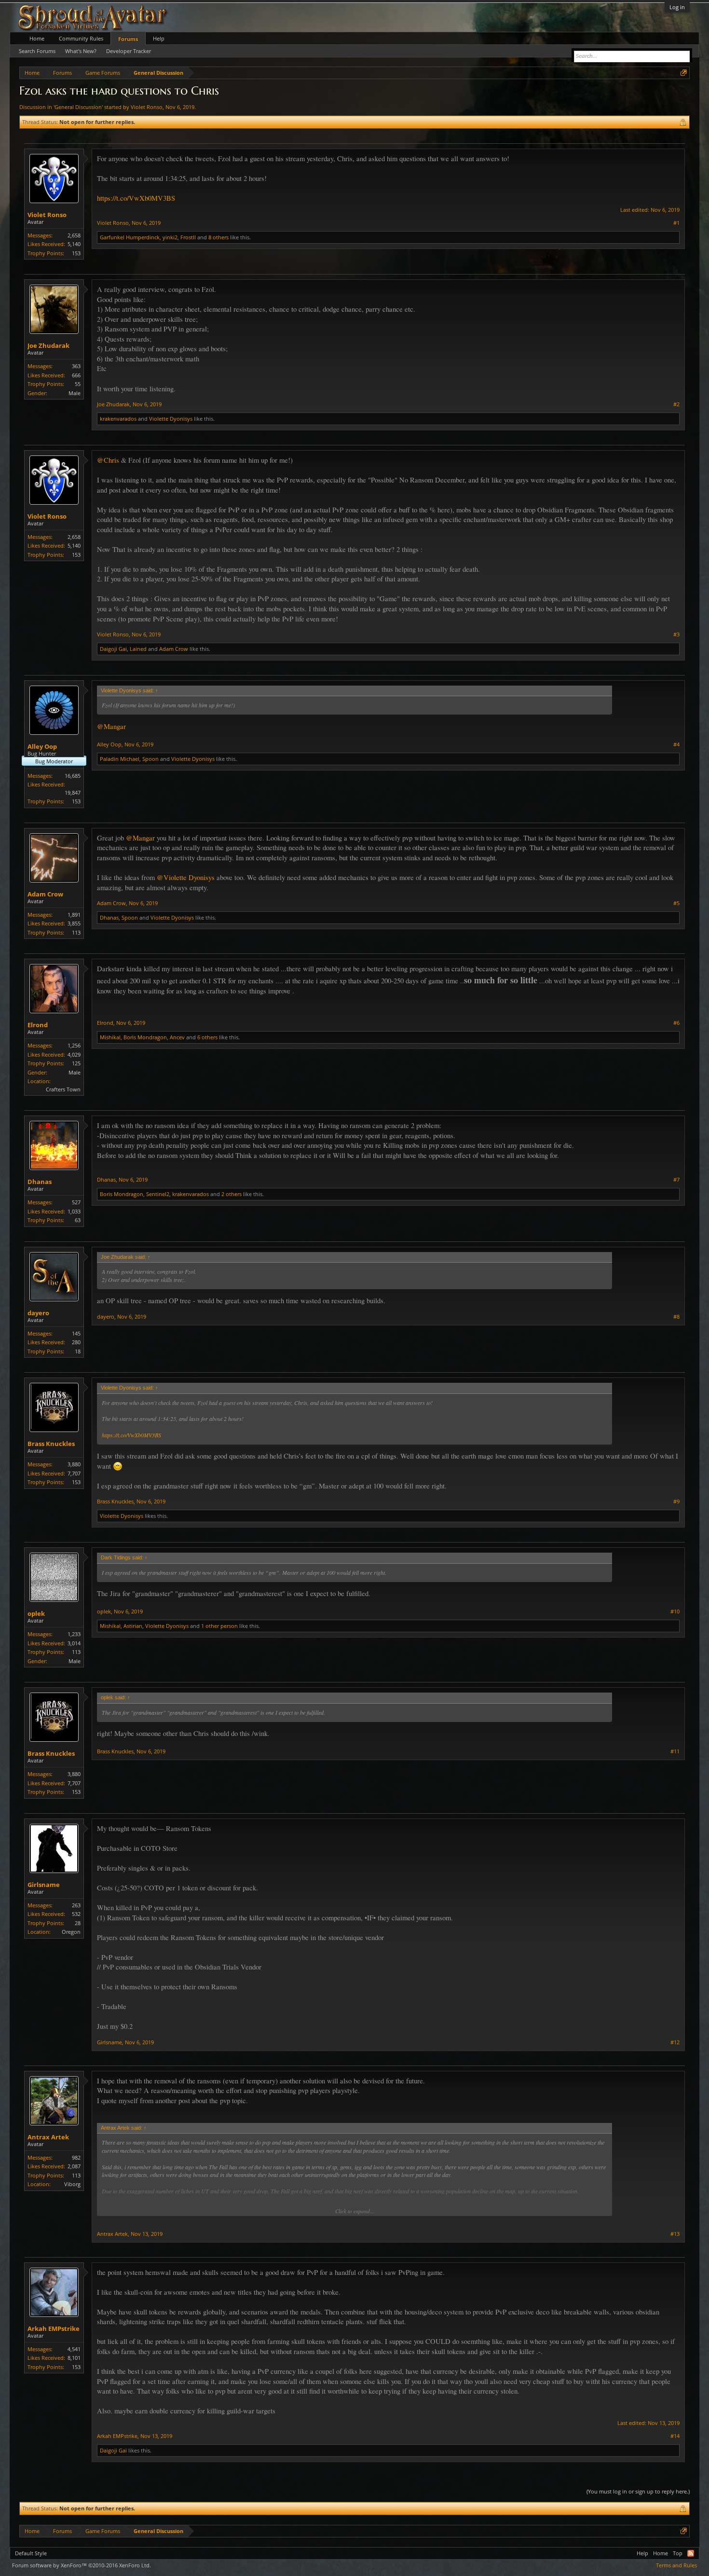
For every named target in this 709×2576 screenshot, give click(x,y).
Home (37, 38)
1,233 (74, 1634)
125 (76, 1063)
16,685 (73, 776)
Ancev (177, 1037)
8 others (218, 237)
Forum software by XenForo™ (82, 2565)
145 (76, 1333)
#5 (676, 903)
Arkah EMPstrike (54, 2328)
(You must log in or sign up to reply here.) (638, 2491)
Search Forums (37, 51)
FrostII (188, 237)
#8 (676, 1317)
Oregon (71, 1932)
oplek (36, 1613)
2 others (232, 1194)
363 (76, 366)
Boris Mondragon (145, 1037)
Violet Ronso (147, 107)
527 (76, 1202)
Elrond (38, 1025)
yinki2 (170, 237)
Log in (677, 7)
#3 (676, 634)
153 (76, 253)
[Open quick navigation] (684, 73)
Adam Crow (174, 649)
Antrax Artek (48, 2137)
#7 (676, 1180)
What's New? (81, 51)
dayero (38, 1313)
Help (159, 38)
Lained (138, 649)
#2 (676, 404)
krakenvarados (118, 419)
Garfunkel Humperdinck (130, 237)
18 (78, 1351)
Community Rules (81, 38)
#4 (676, 744)
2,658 (74, 235)
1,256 (74, 1045)
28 (78, 1923)
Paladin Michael (120, 759)
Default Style (31, 2553)
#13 (675, 2234)
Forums (128, 39)
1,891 (74, 915)
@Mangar (111, 726)
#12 (675, 2042)
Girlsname (44, 1885)
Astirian (133, 1626)
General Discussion (78, 107)
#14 (675, 2436)
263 (76, 1905)
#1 (676, 223)
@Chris (108, 460)
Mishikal (110, 1037)
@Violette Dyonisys (186, 877)
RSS (691, 2553)
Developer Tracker (129, 51)
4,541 (74, 2349)
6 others (207, 1037)
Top (678, 2553)
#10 (675, 1612)
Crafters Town (63, 1089)
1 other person (219, 1626)
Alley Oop (42, 746)
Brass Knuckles (51, 1444)
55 (78, 384)
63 (78, 1220)
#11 (675, 1751)
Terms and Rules (676, 2565)
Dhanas (109, 917)
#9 (676, 1502)
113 (76, 932)
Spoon (150, 759)
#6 (676, 1023)
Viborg (72, 2184)
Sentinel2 (158, 1194)
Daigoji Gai (113, 649)
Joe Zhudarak (48, 345)
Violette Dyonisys (171, 419)
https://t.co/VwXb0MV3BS (136, 198)
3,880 (74, 1464)
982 (76, 2157)
